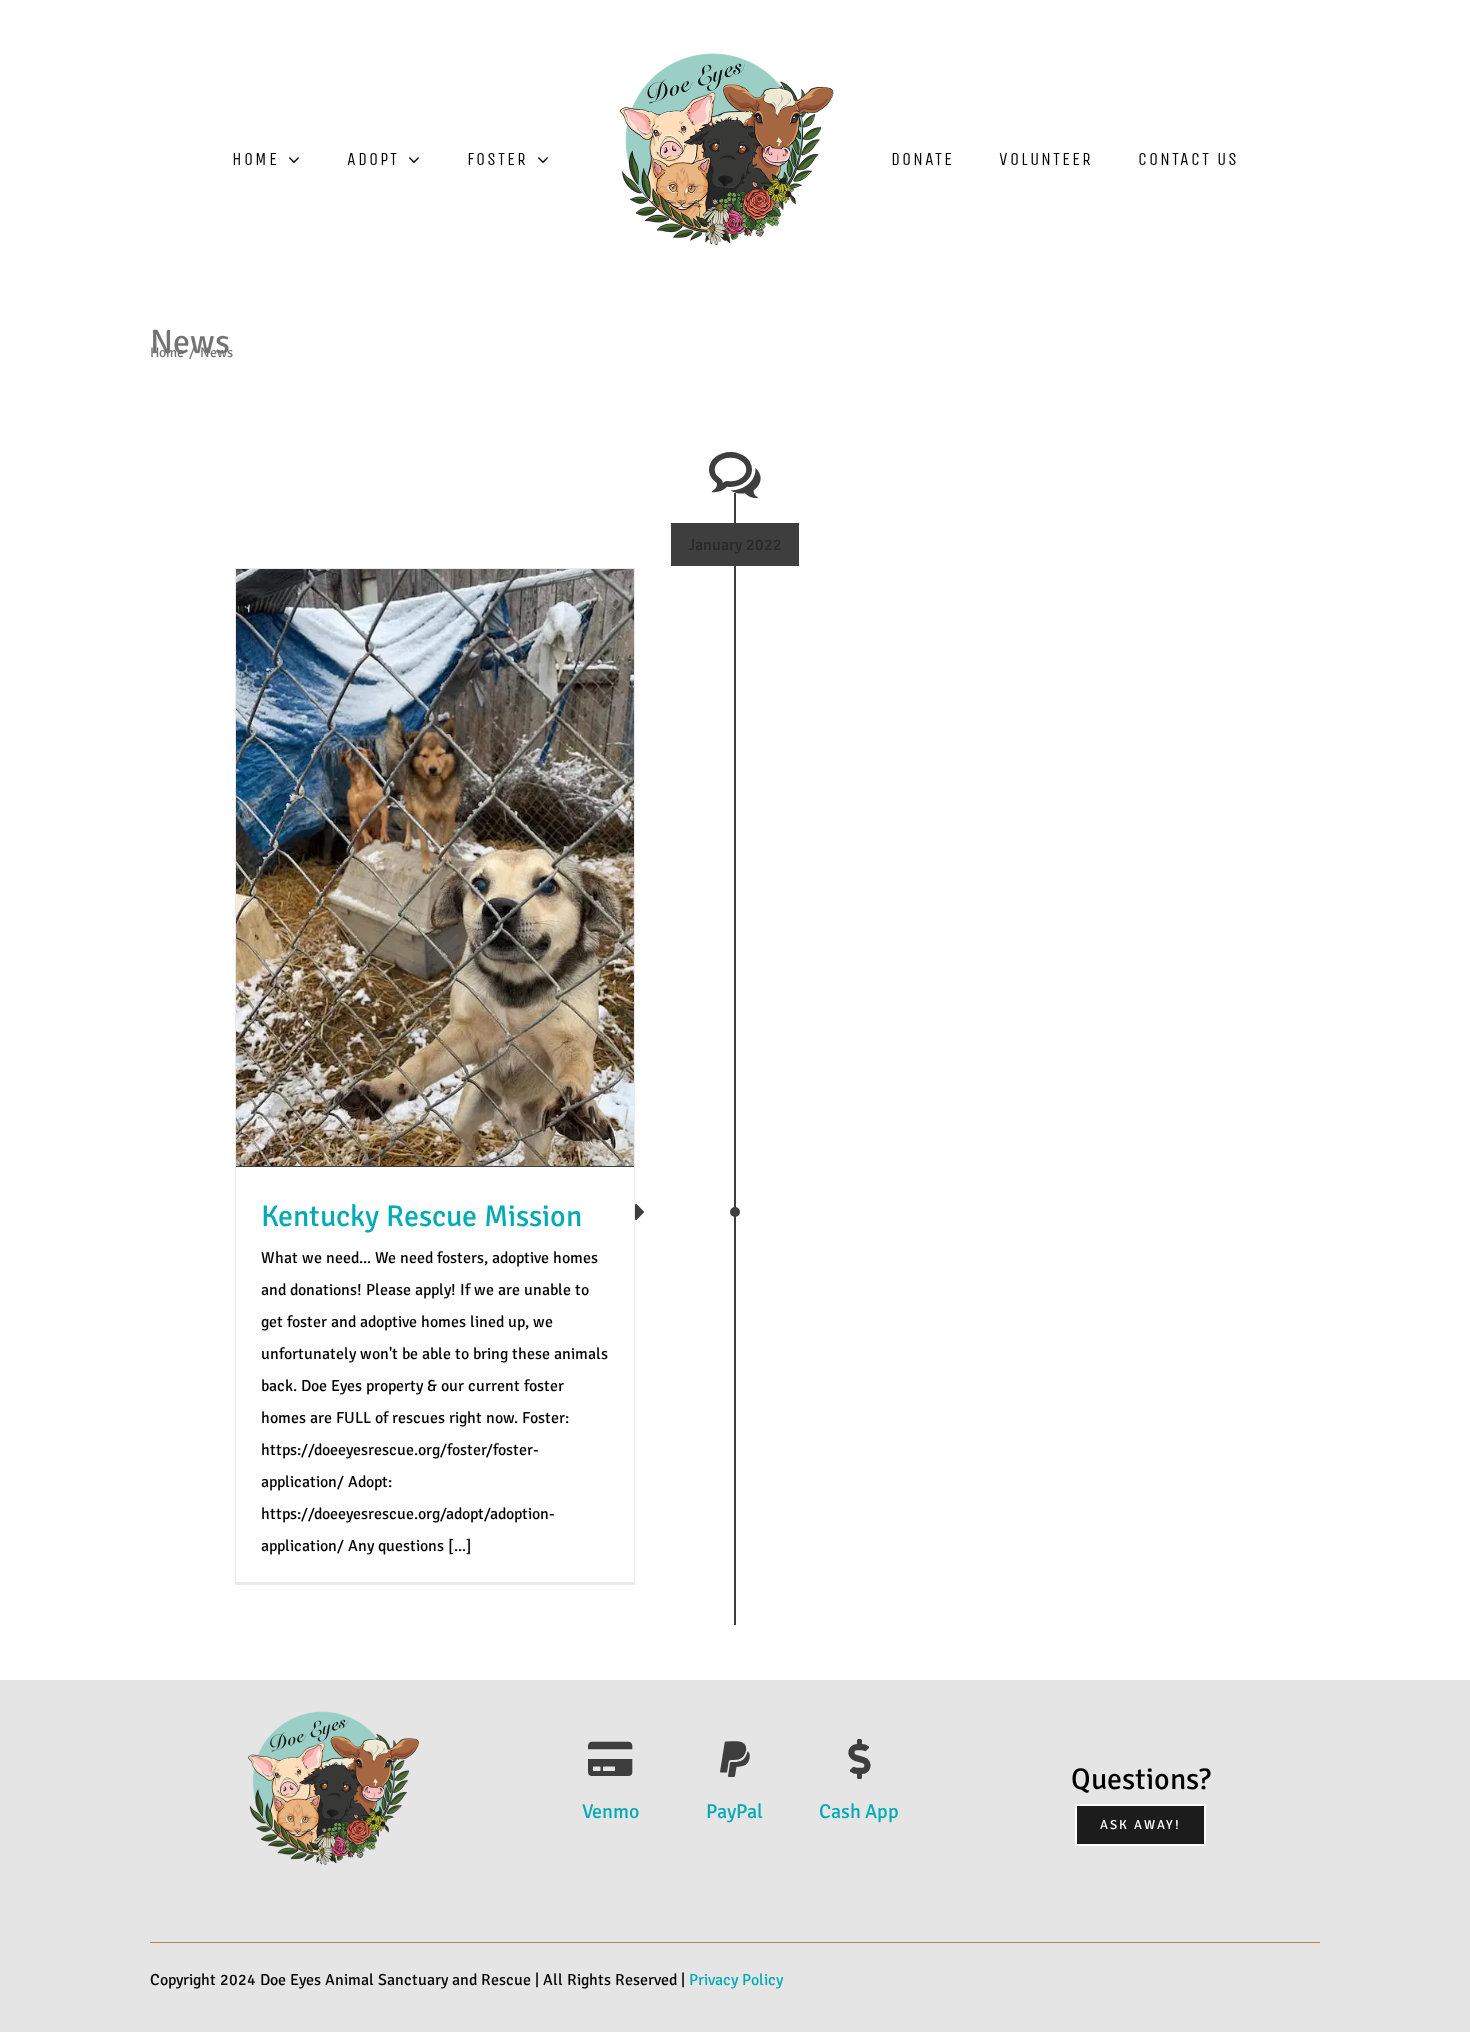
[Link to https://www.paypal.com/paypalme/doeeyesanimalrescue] (734, 1759)
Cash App (859, 1811)
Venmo (610, 1811)
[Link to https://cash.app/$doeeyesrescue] (859, 1759)
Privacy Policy (736, 1980)
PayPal (734, 1811)
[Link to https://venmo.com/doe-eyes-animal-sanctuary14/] (610, 1759)
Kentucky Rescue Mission (421, 1216)
